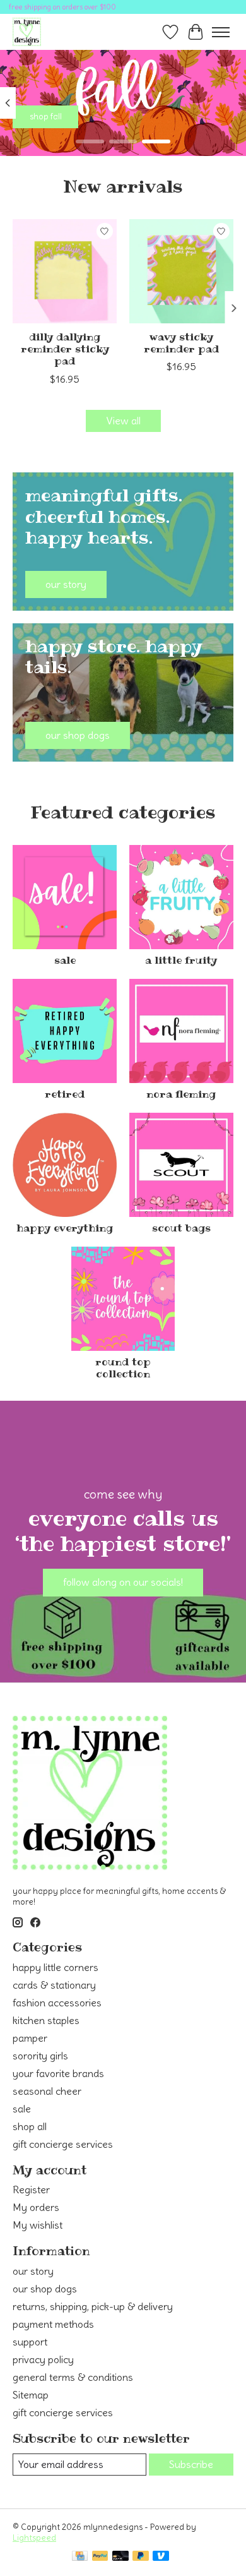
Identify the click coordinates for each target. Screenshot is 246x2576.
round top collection (123, 1368)
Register (31, 2190)
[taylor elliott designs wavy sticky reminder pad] (181, 271)
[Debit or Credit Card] (120, 2557)
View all (123, 421)
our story (33, 2271)
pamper (30, 2038)
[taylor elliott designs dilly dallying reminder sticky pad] (65, 271)
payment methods (53, 2324)
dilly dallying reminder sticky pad (65, 349)
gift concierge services (63, 2144)
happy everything (65, 1228)
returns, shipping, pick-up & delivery (93, 2306)
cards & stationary (54, 1985)
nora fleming (181, 1094)
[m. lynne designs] (27, 32)
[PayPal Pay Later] (141, 2557)
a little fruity (181, 960)
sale (65, 960)
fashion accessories (57, 2003)
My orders (36, 2207)
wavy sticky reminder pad (181, 343)
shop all (30, 2126)
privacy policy (43, 2359)
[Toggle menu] (221, 32)
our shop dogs (45, 2289)
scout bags (181, 1228)
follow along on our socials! (123, 1582)
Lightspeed (34, 2538)
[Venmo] (161, 2557)
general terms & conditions (73, 2377)
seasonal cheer (47, 2091)
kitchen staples (46, 2020)
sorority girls (40, 2056)
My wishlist (38, 2225)
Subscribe (191, 2464)
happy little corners (56, 1967)
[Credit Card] (80, 2557)
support (30, 2342)
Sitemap (31, 2395)
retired (65, 1094)
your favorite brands (58, 2073)
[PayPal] (100, 2557)
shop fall (46, 117)
